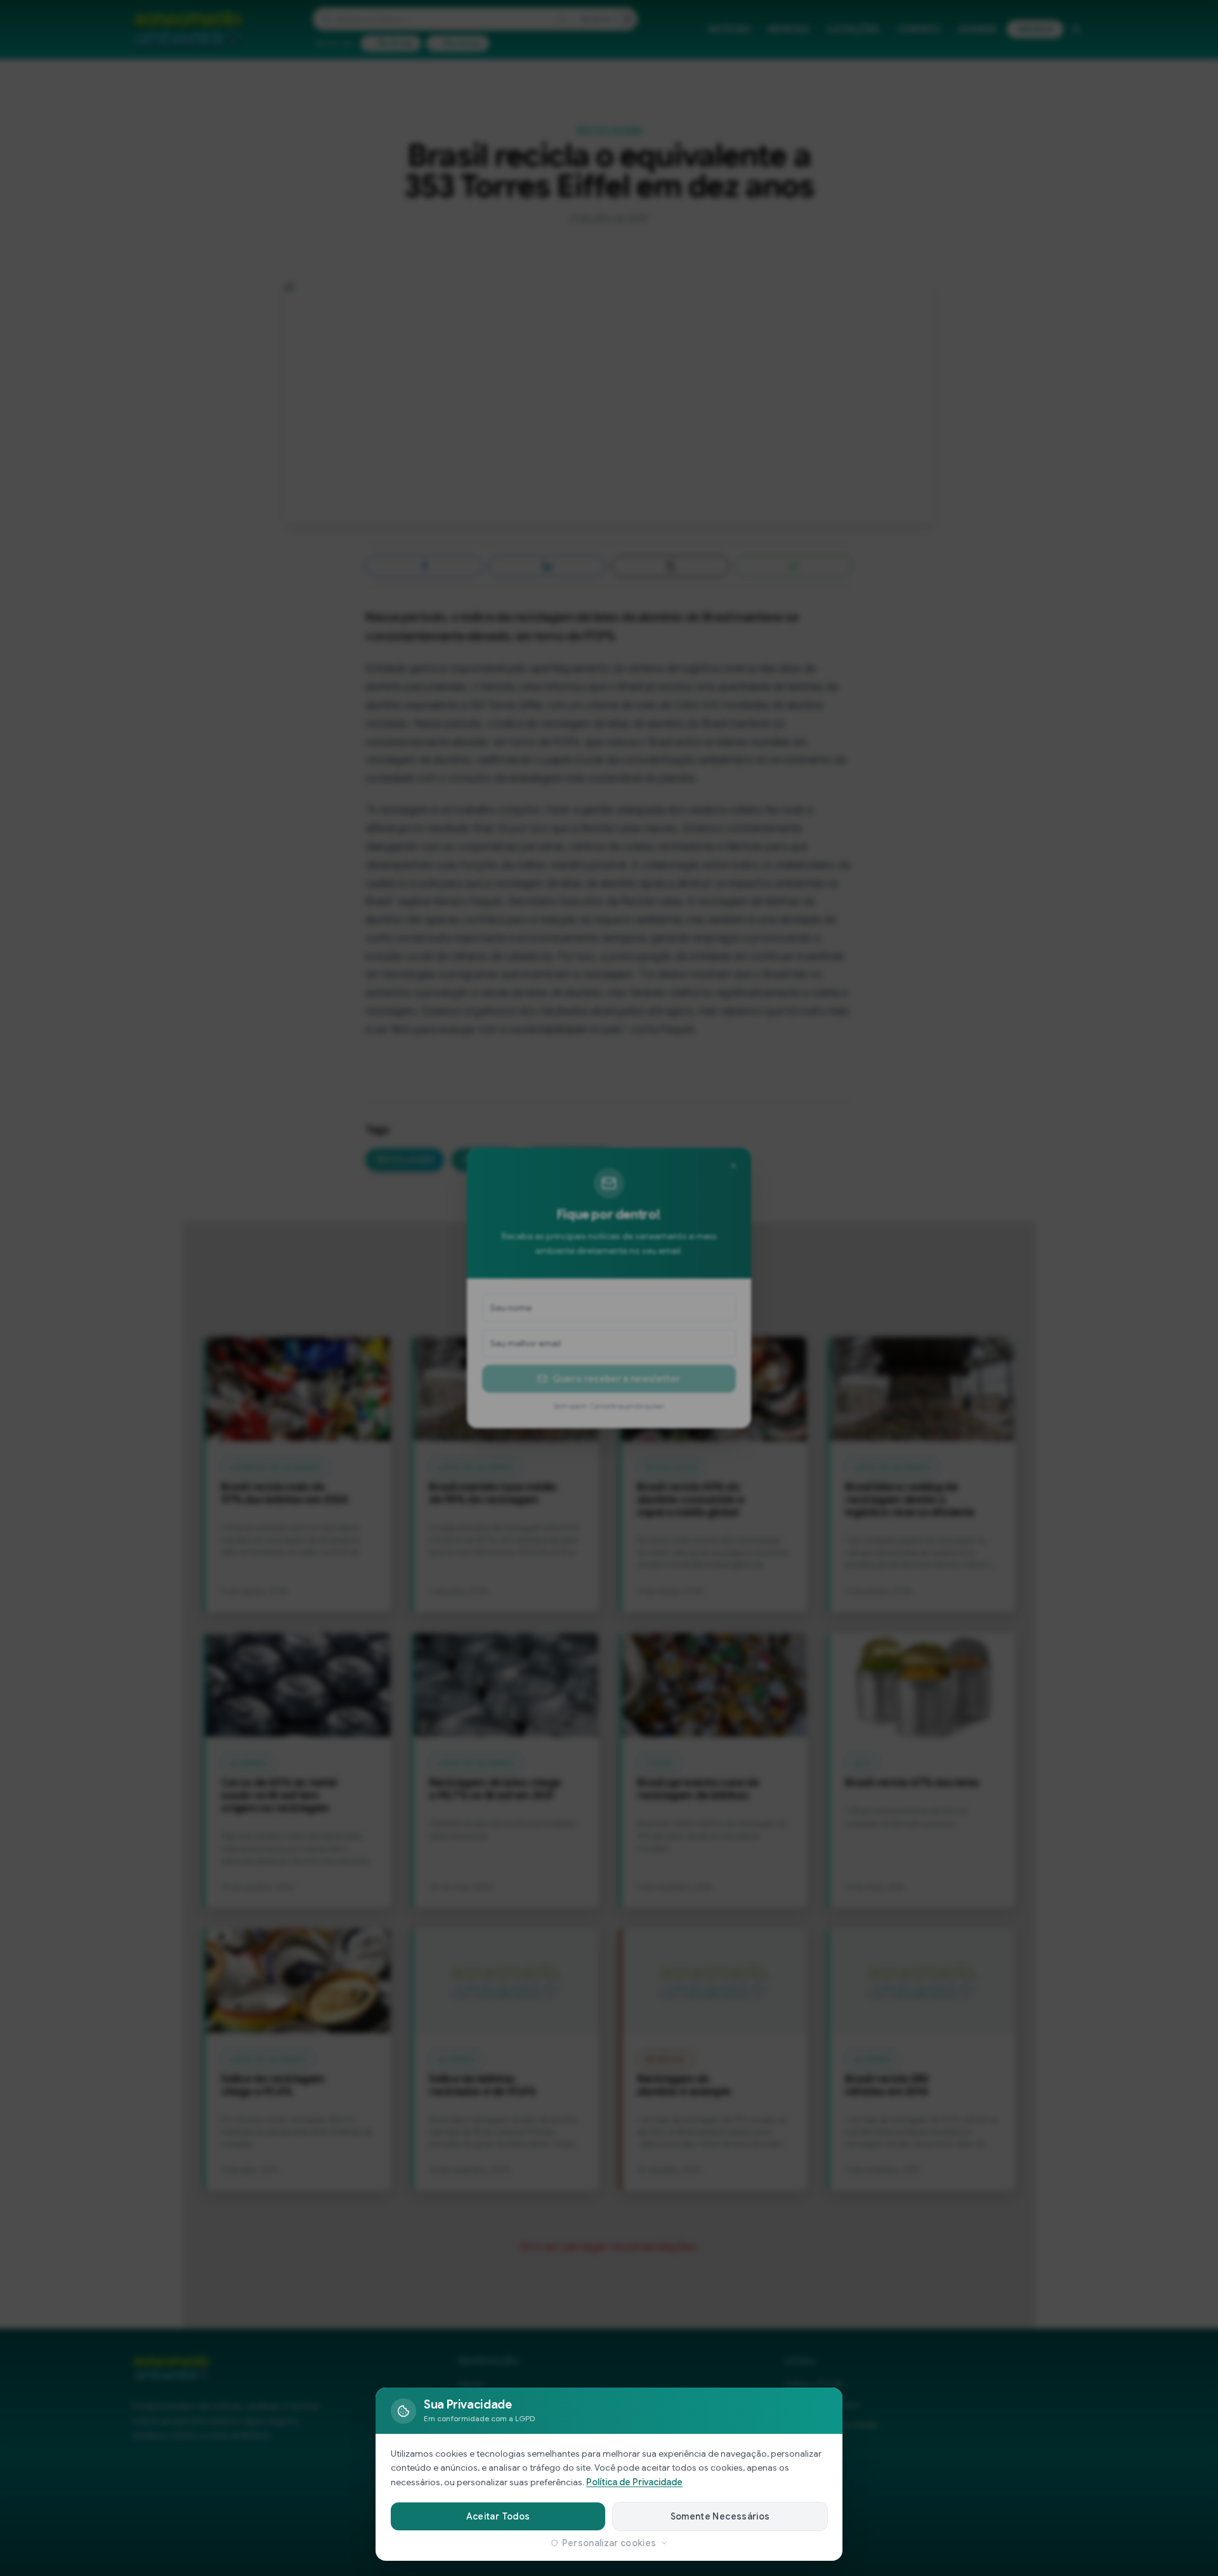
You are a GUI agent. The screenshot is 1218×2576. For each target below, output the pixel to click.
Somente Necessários (720, 2516)
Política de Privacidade (634, 2482)
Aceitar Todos (498, 2516)
